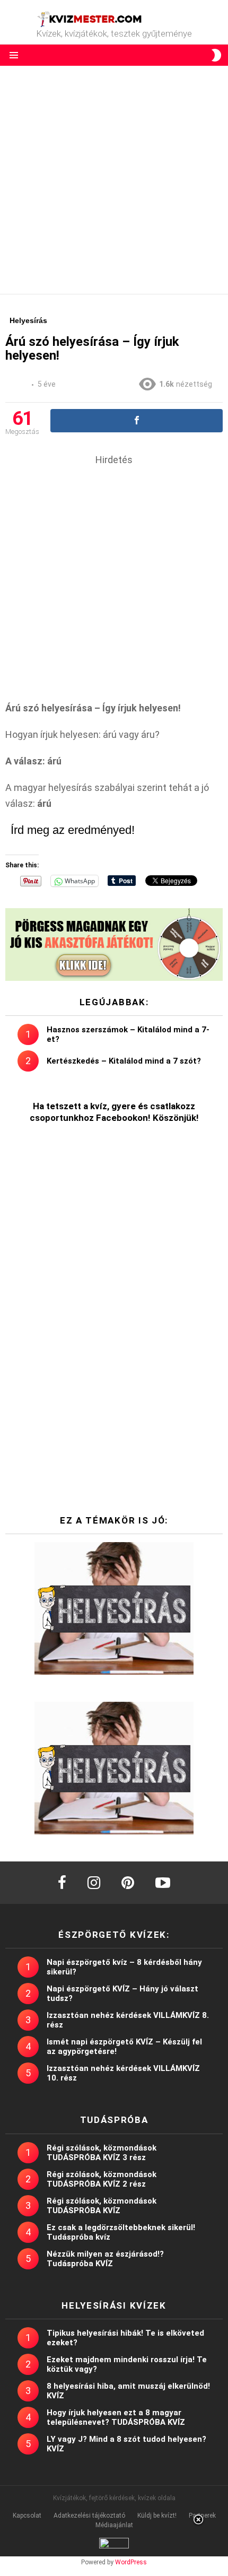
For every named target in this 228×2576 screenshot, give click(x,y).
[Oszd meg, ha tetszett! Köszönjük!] (137, 421)
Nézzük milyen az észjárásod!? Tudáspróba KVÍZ (105, 2259)
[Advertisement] (114, 180)
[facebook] (62, 1883)
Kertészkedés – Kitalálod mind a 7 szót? (124, 1061)
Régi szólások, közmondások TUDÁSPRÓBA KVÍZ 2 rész (102, 2179)
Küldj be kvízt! (157, 2516)
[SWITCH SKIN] (216, 55)
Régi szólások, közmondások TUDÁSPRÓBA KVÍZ (102, 2206)
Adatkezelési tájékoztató (89, 2516)
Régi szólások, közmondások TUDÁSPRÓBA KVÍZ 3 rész (102, 2153)
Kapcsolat (27, 2516)
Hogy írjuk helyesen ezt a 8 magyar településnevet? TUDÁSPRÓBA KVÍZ (116, 2417)
